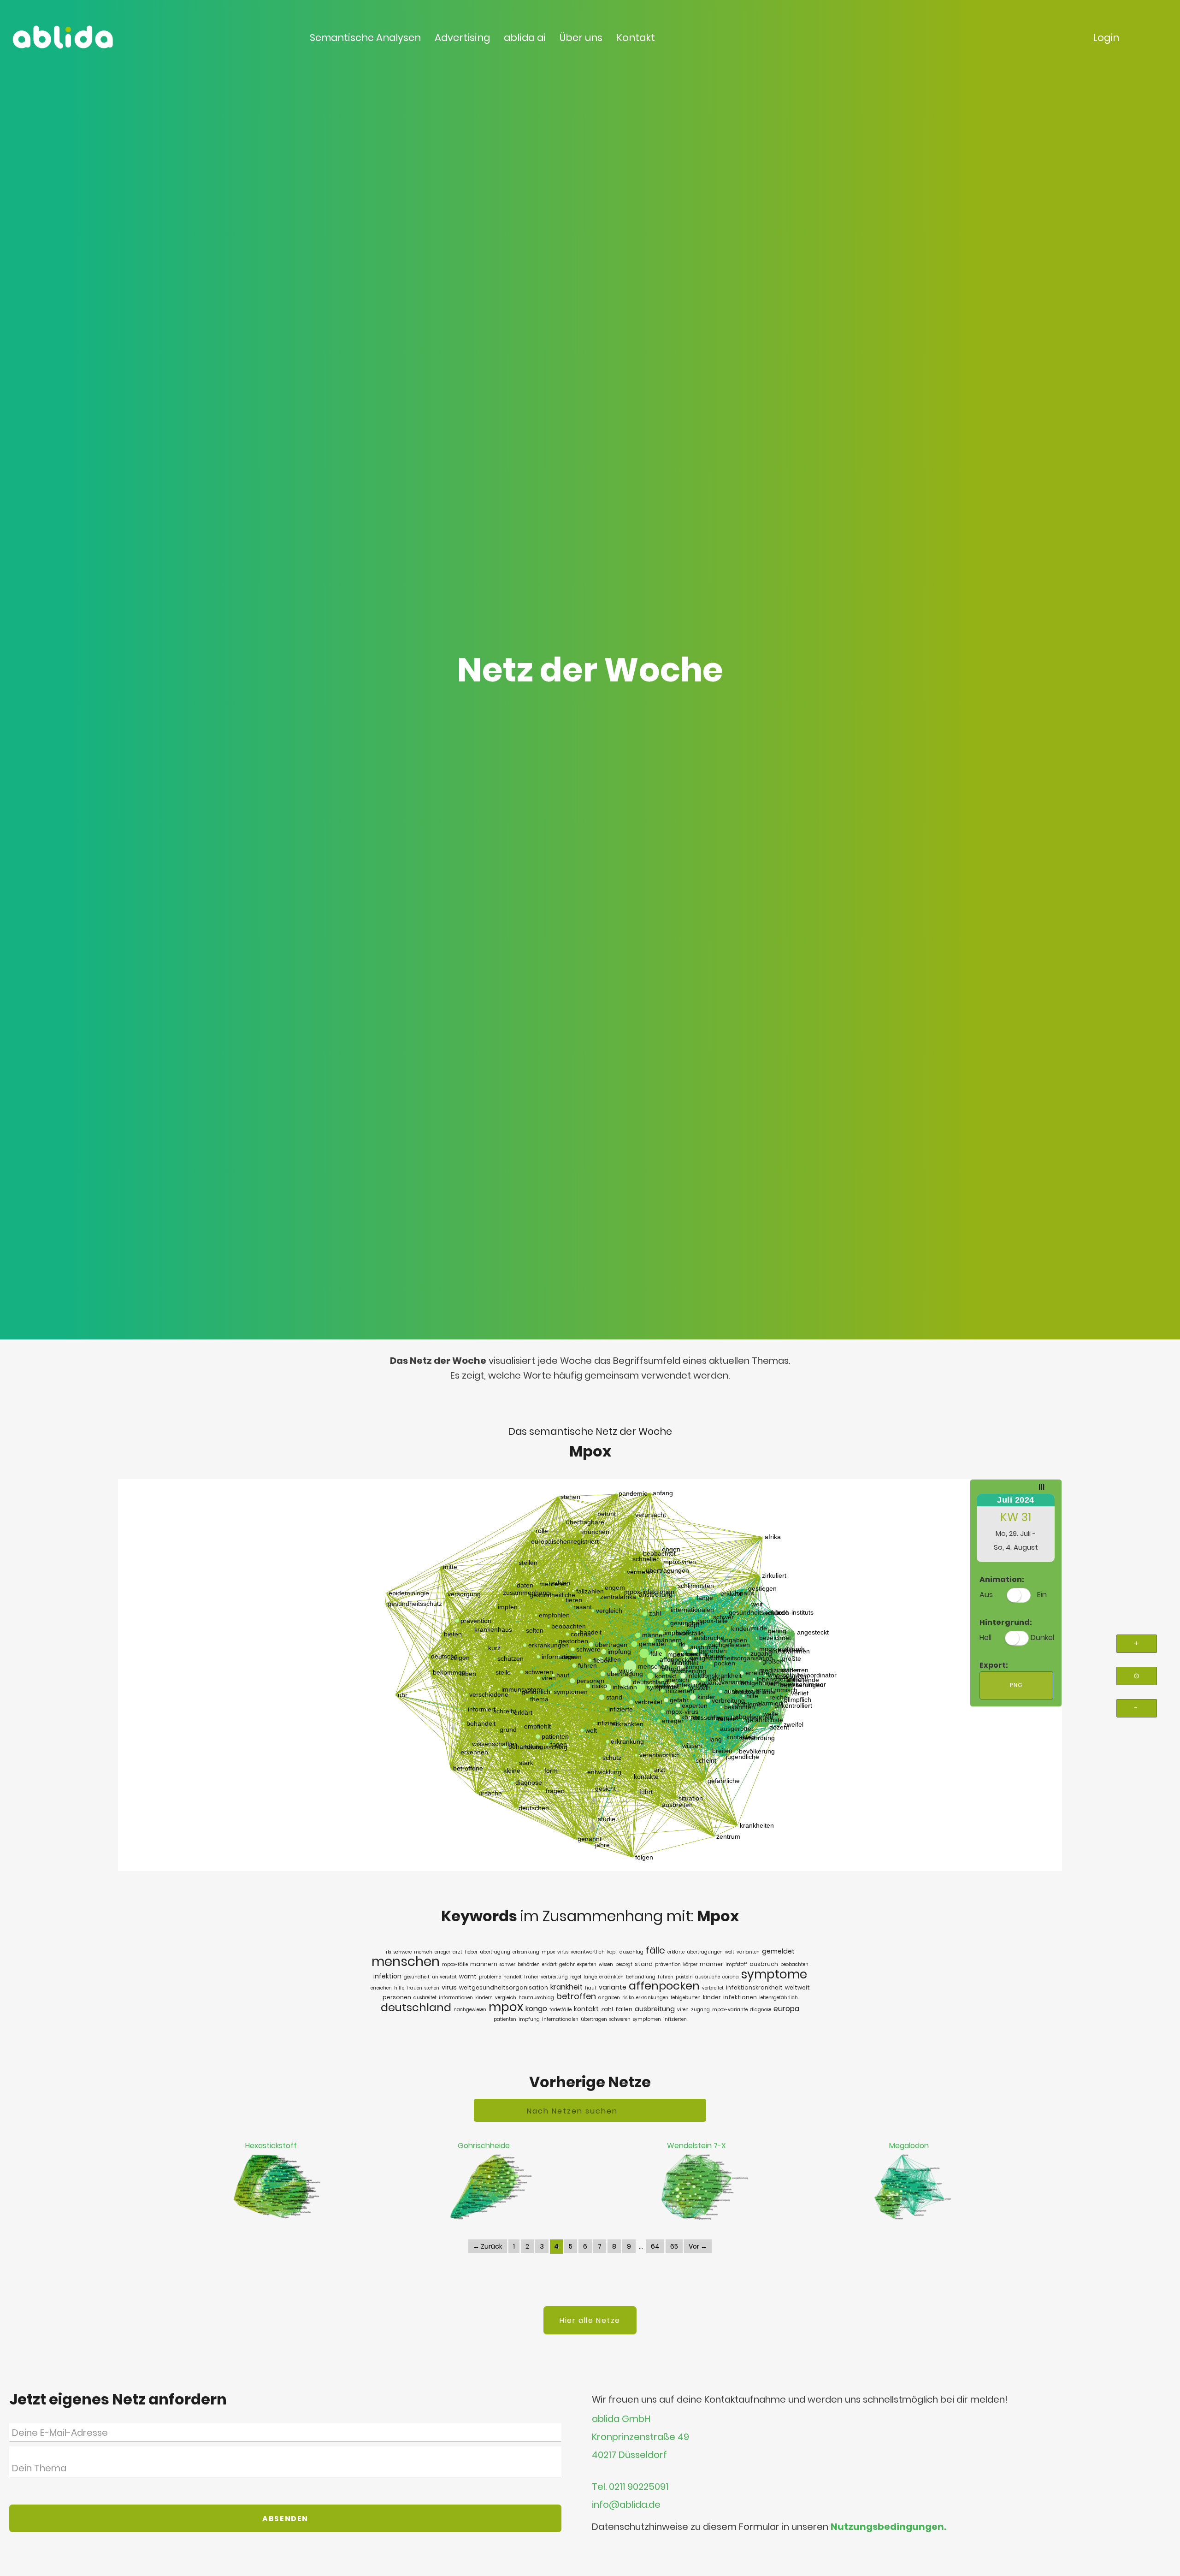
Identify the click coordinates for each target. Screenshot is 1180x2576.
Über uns (581, 38)
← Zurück (488, 2246)
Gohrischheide (484, 2146)
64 (655, 2246)
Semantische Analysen (365, 38)
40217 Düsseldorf (629, 2455)
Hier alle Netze (590, 2320)
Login (1106, 38)
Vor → (698, 2246)
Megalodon (909, 2146)
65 (674, 2246)
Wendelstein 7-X (696, 2146)
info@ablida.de (626, 2505)
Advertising (462, 38)
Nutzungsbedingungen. (888, 2527)
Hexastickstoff (271, 2146)
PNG (1016, 1685)
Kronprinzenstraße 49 (640, 2437)
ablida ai (525, 38)
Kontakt (636, 38)
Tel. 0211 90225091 (630, 2487)
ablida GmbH (621, 2419)
